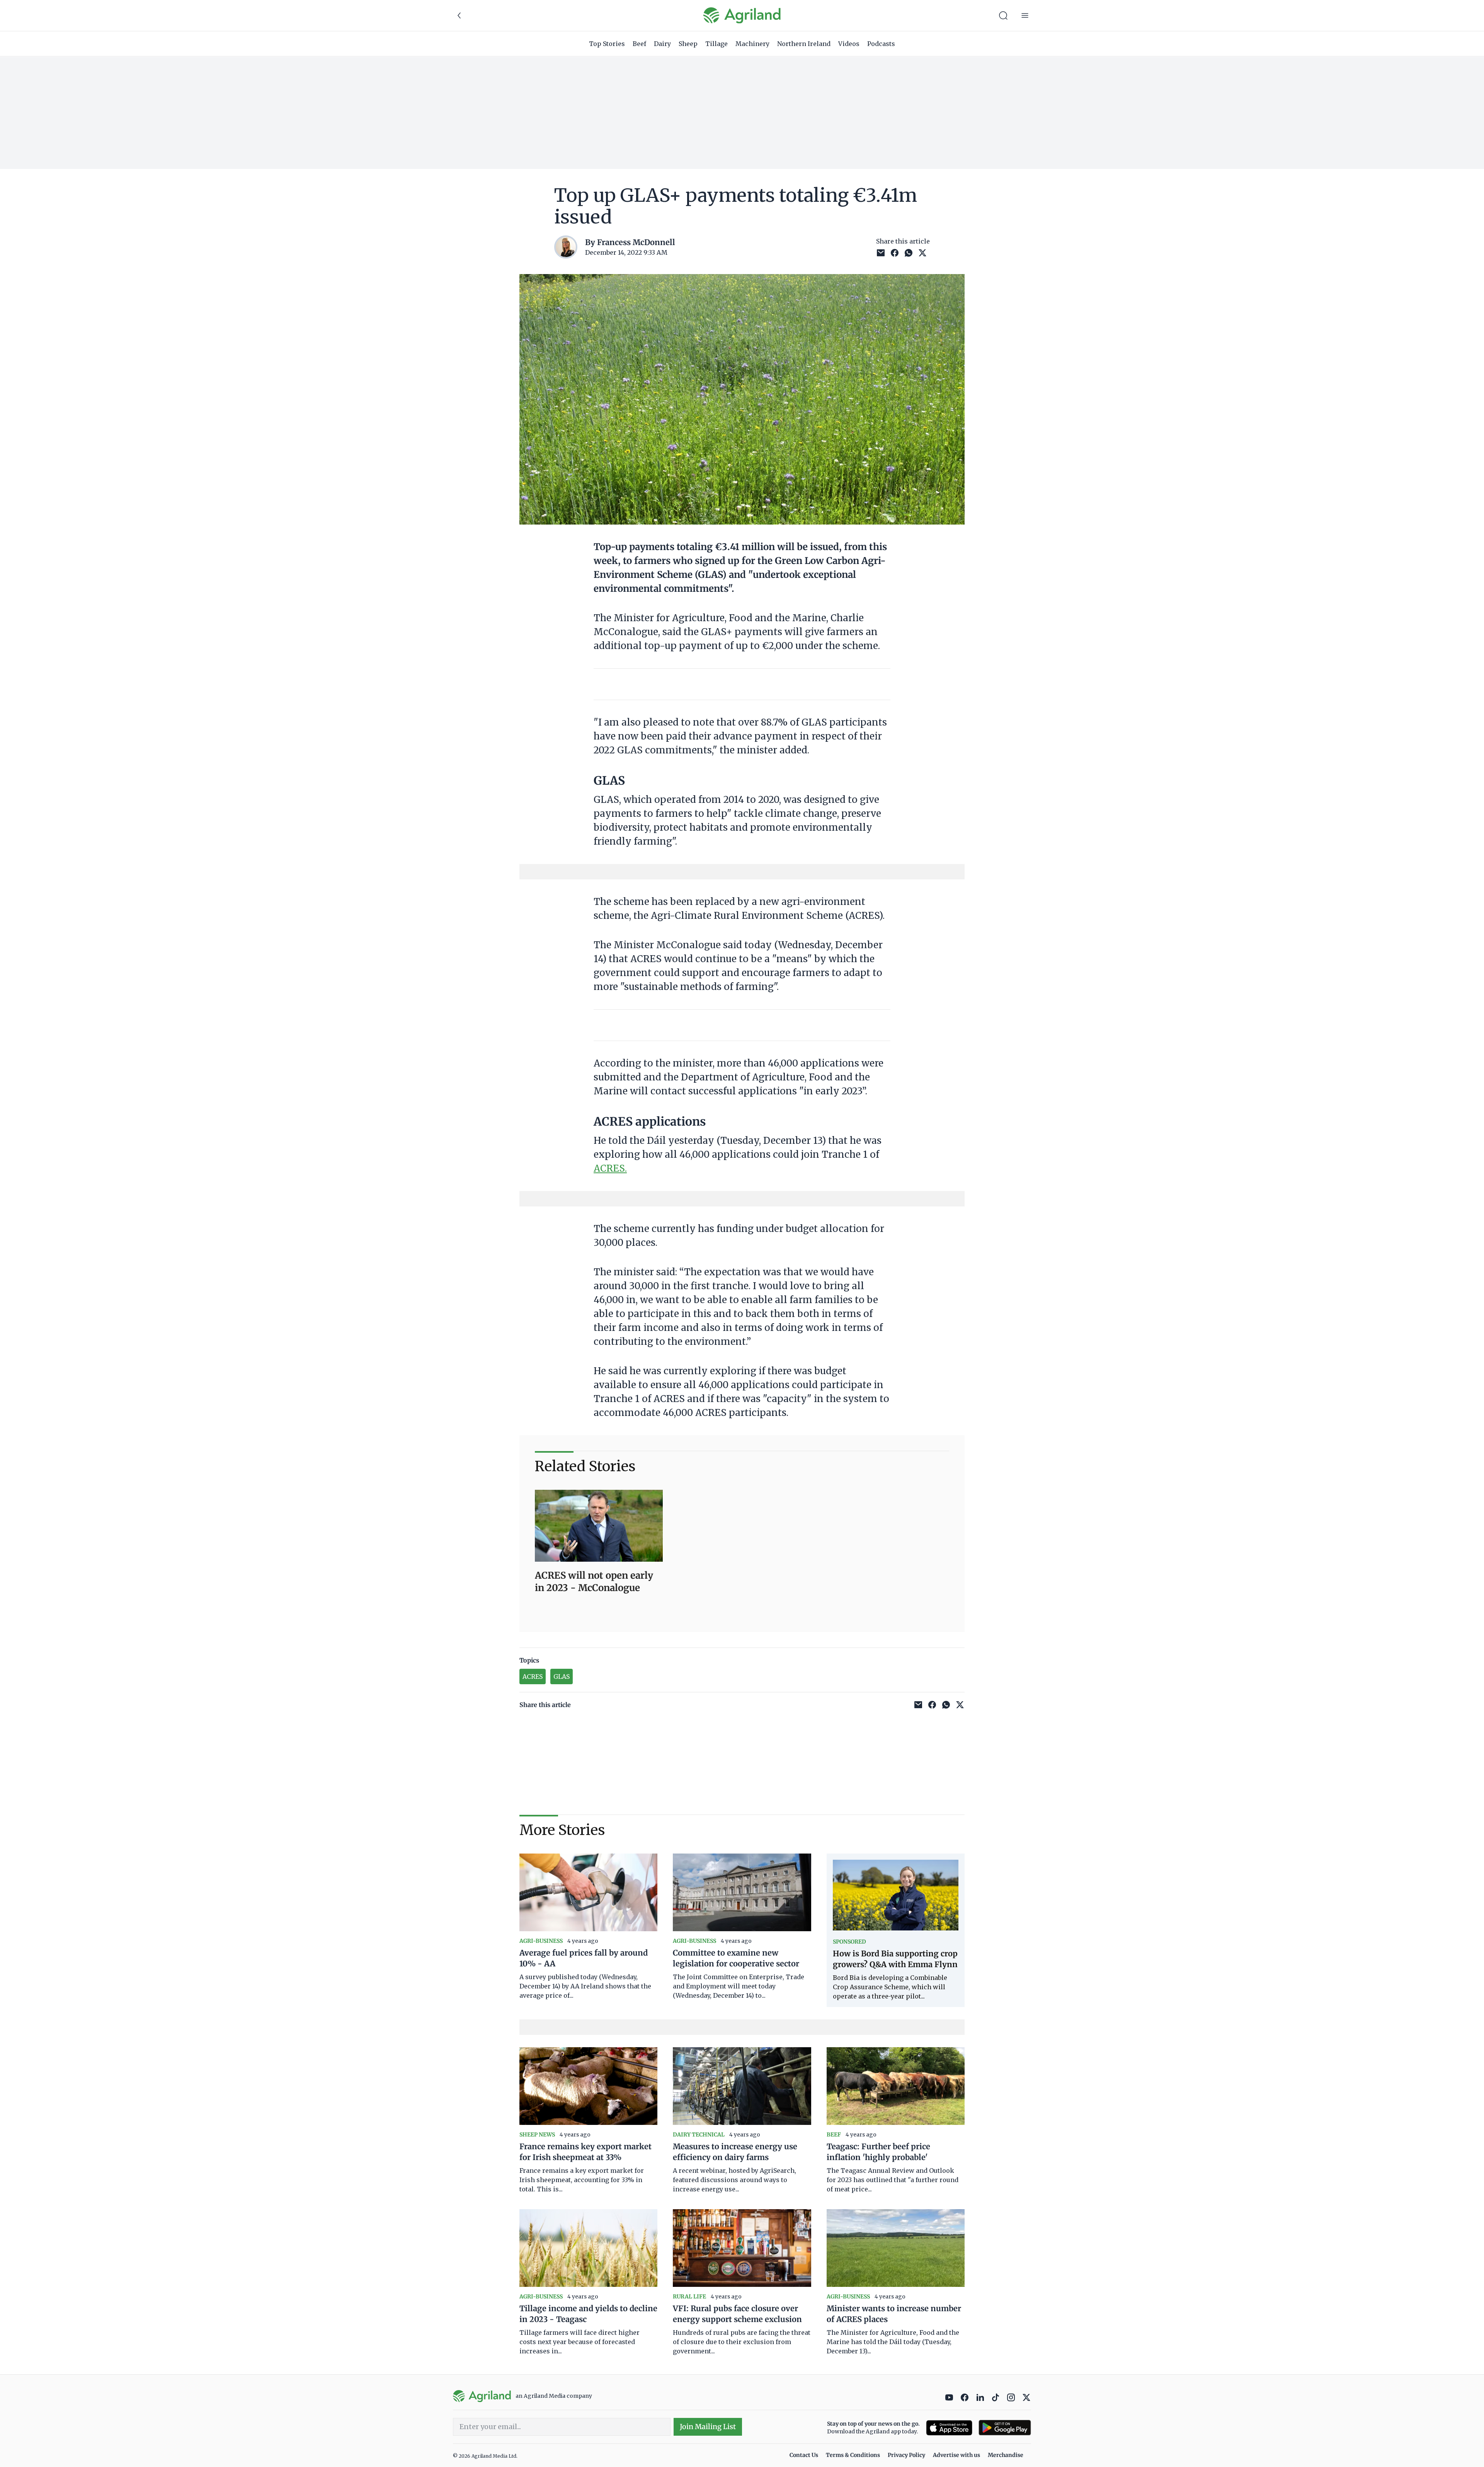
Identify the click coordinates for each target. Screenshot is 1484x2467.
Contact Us (804, 2455)
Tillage (716, 44)
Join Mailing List (708, 2427)
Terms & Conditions (853, 2455)
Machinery (752, 44)
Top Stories (607, 44)
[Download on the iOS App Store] (949, 2428)
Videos (849, 44)
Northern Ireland (804, 44)
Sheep (688, 44)
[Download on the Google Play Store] (1005, 2428)
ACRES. (610, 1168)
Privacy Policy (906, 2455)
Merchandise (1006, 2455)
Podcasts (881, 44)
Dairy (662, 44)
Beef (639, 44)
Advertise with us (956, 2455)
